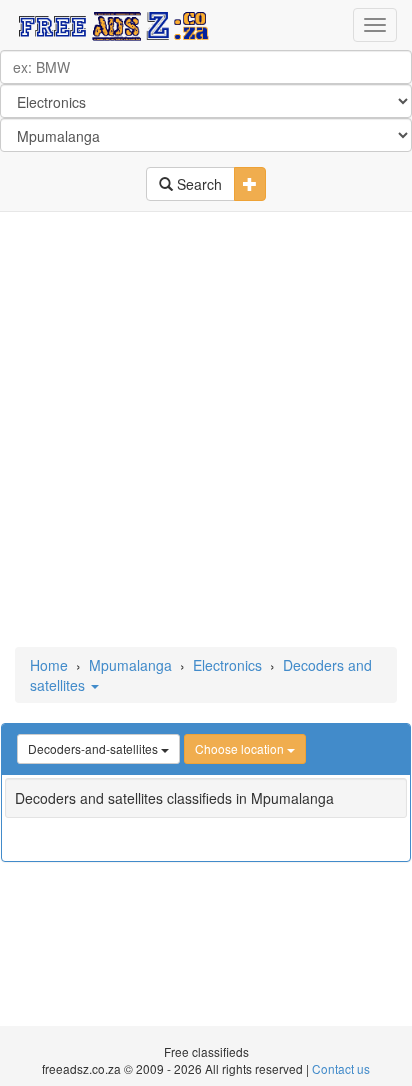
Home (49, 665)
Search (197, 184)
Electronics (227, 665)
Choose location (241, 748)
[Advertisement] (206, 431)
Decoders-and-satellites (94, 748)
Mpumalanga (130, 665)
